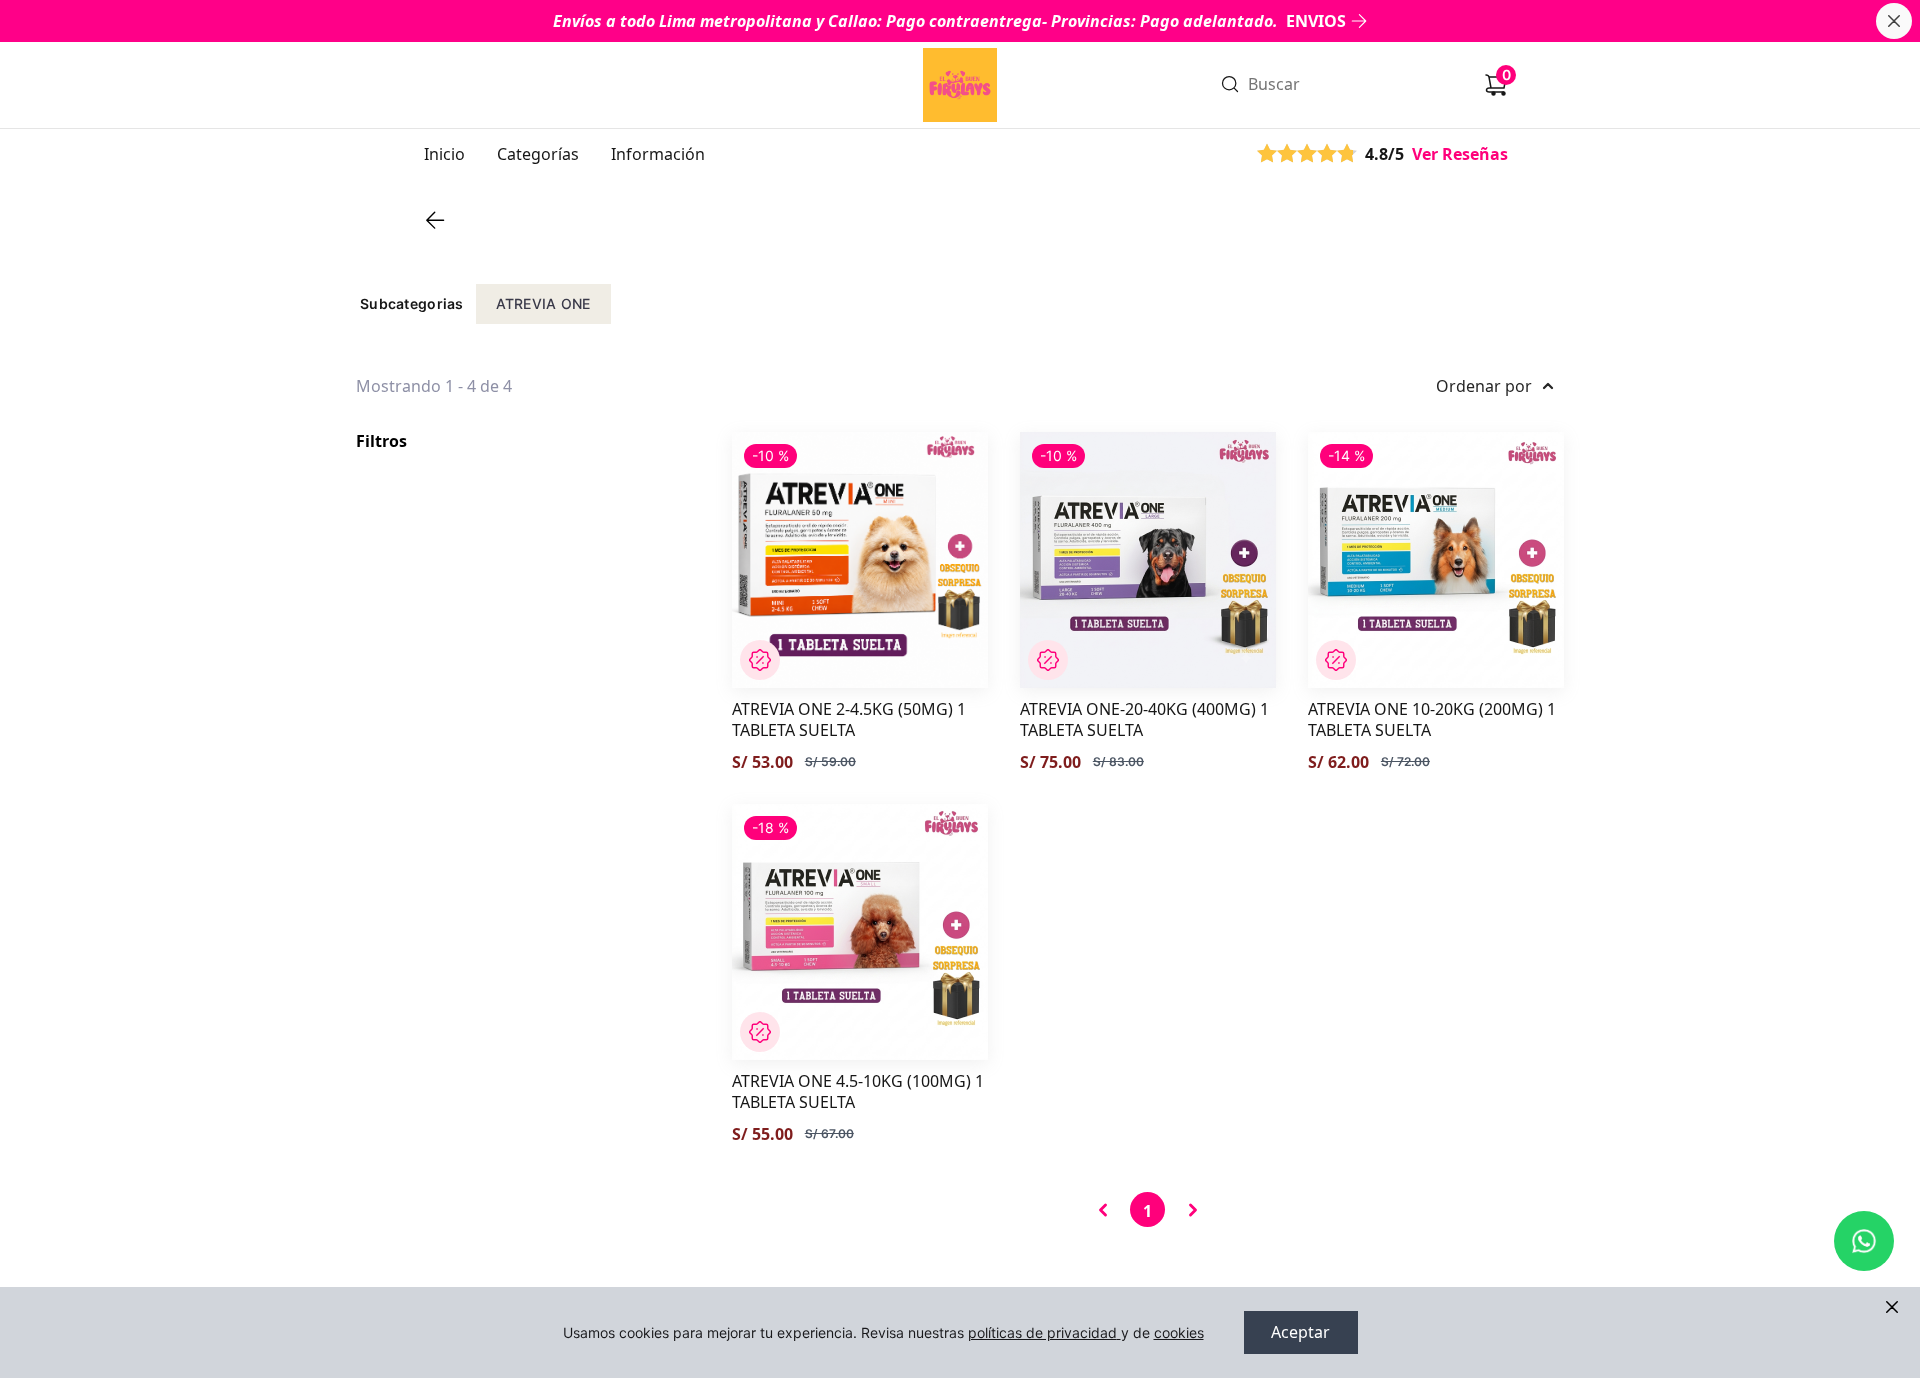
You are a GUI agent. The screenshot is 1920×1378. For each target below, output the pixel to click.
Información (658, 154)
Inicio (444, 154)
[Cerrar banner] (1894, 21)
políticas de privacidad (1042, 1332)
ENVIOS (1316, 21)
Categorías (538, 154)
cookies (1179, 1332)
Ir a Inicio (958, 58)
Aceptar (1300, 1332)
